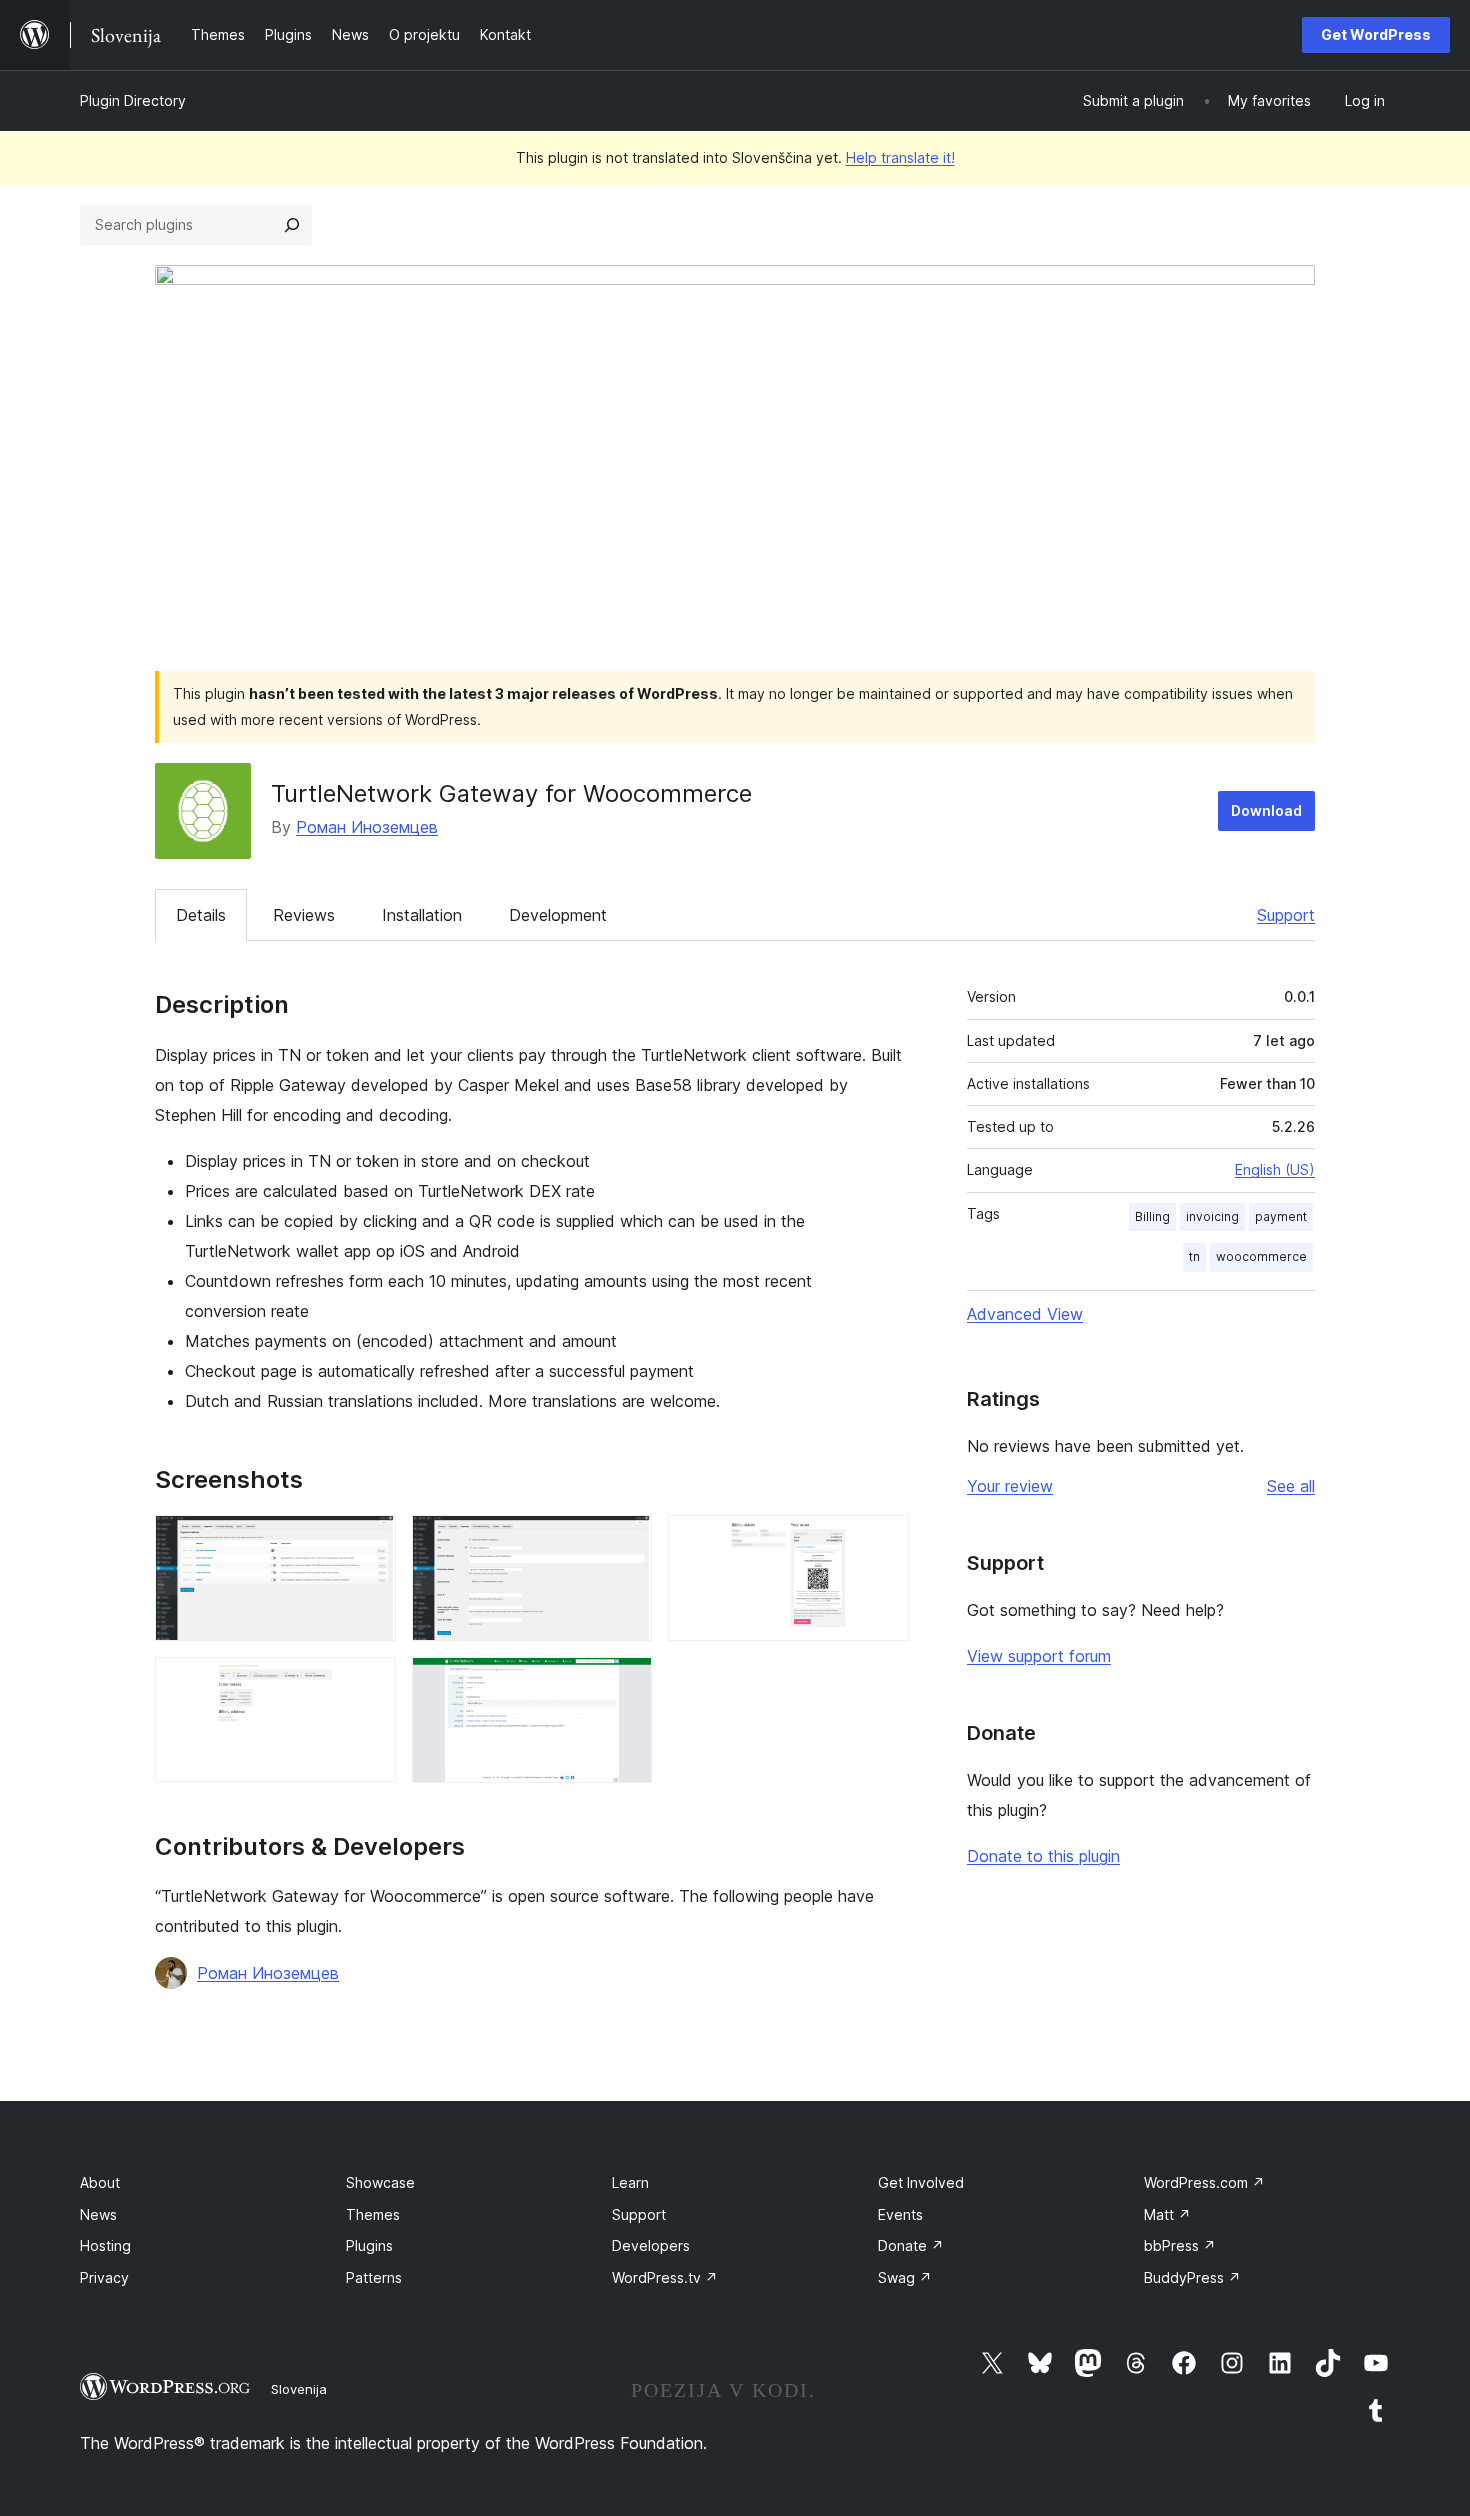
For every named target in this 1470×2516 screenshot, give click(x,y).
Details (201, 915)
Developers (651, 2245)
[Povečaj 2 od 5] (625, 1542)
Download (1266, 810)
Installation (422, 915)
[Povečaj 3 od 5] (882, 1542)
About (100, 2182)
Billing (1152, 1216)
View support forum (1039, 1656)
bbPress (1180, 2245)
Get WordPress (1376, 34)
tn (1194, 1256)
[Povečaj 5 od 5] (625, 1684)
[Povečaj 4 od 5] (369, 1684)
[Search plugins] (292, 225)
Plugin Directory (133, 100)
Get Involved (921, 2182)
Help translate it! (900, 157)
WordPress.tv (665, 2277)
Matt (1167, 2214)
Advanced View (1025, 1314)
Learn (630, 2182)
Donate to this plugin (1043, 1856)
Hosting (105, 2245)
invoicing (1212, 1216)
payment (1281, 1216)
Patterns (374, 2277)
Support (1286, 915)
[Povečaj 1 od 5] (369, 1542)
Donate (911, 2245)
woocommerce (1261, 1256)
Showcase (380, 2182)
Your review (1010, 1486)
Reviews (304, 915)
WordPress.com (1204, 2182)
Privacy (104, 2277)
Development (558, 915)
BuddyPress (1192, 2277)
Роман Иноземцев (367, 827)
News (98, 2214)
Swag (905, 2277)
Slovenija (299, 2389)
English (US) (1275, 1169)
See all (1291, 1486)
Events (900, 2214)
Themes (373, 2214)
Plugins (369, 2245)
